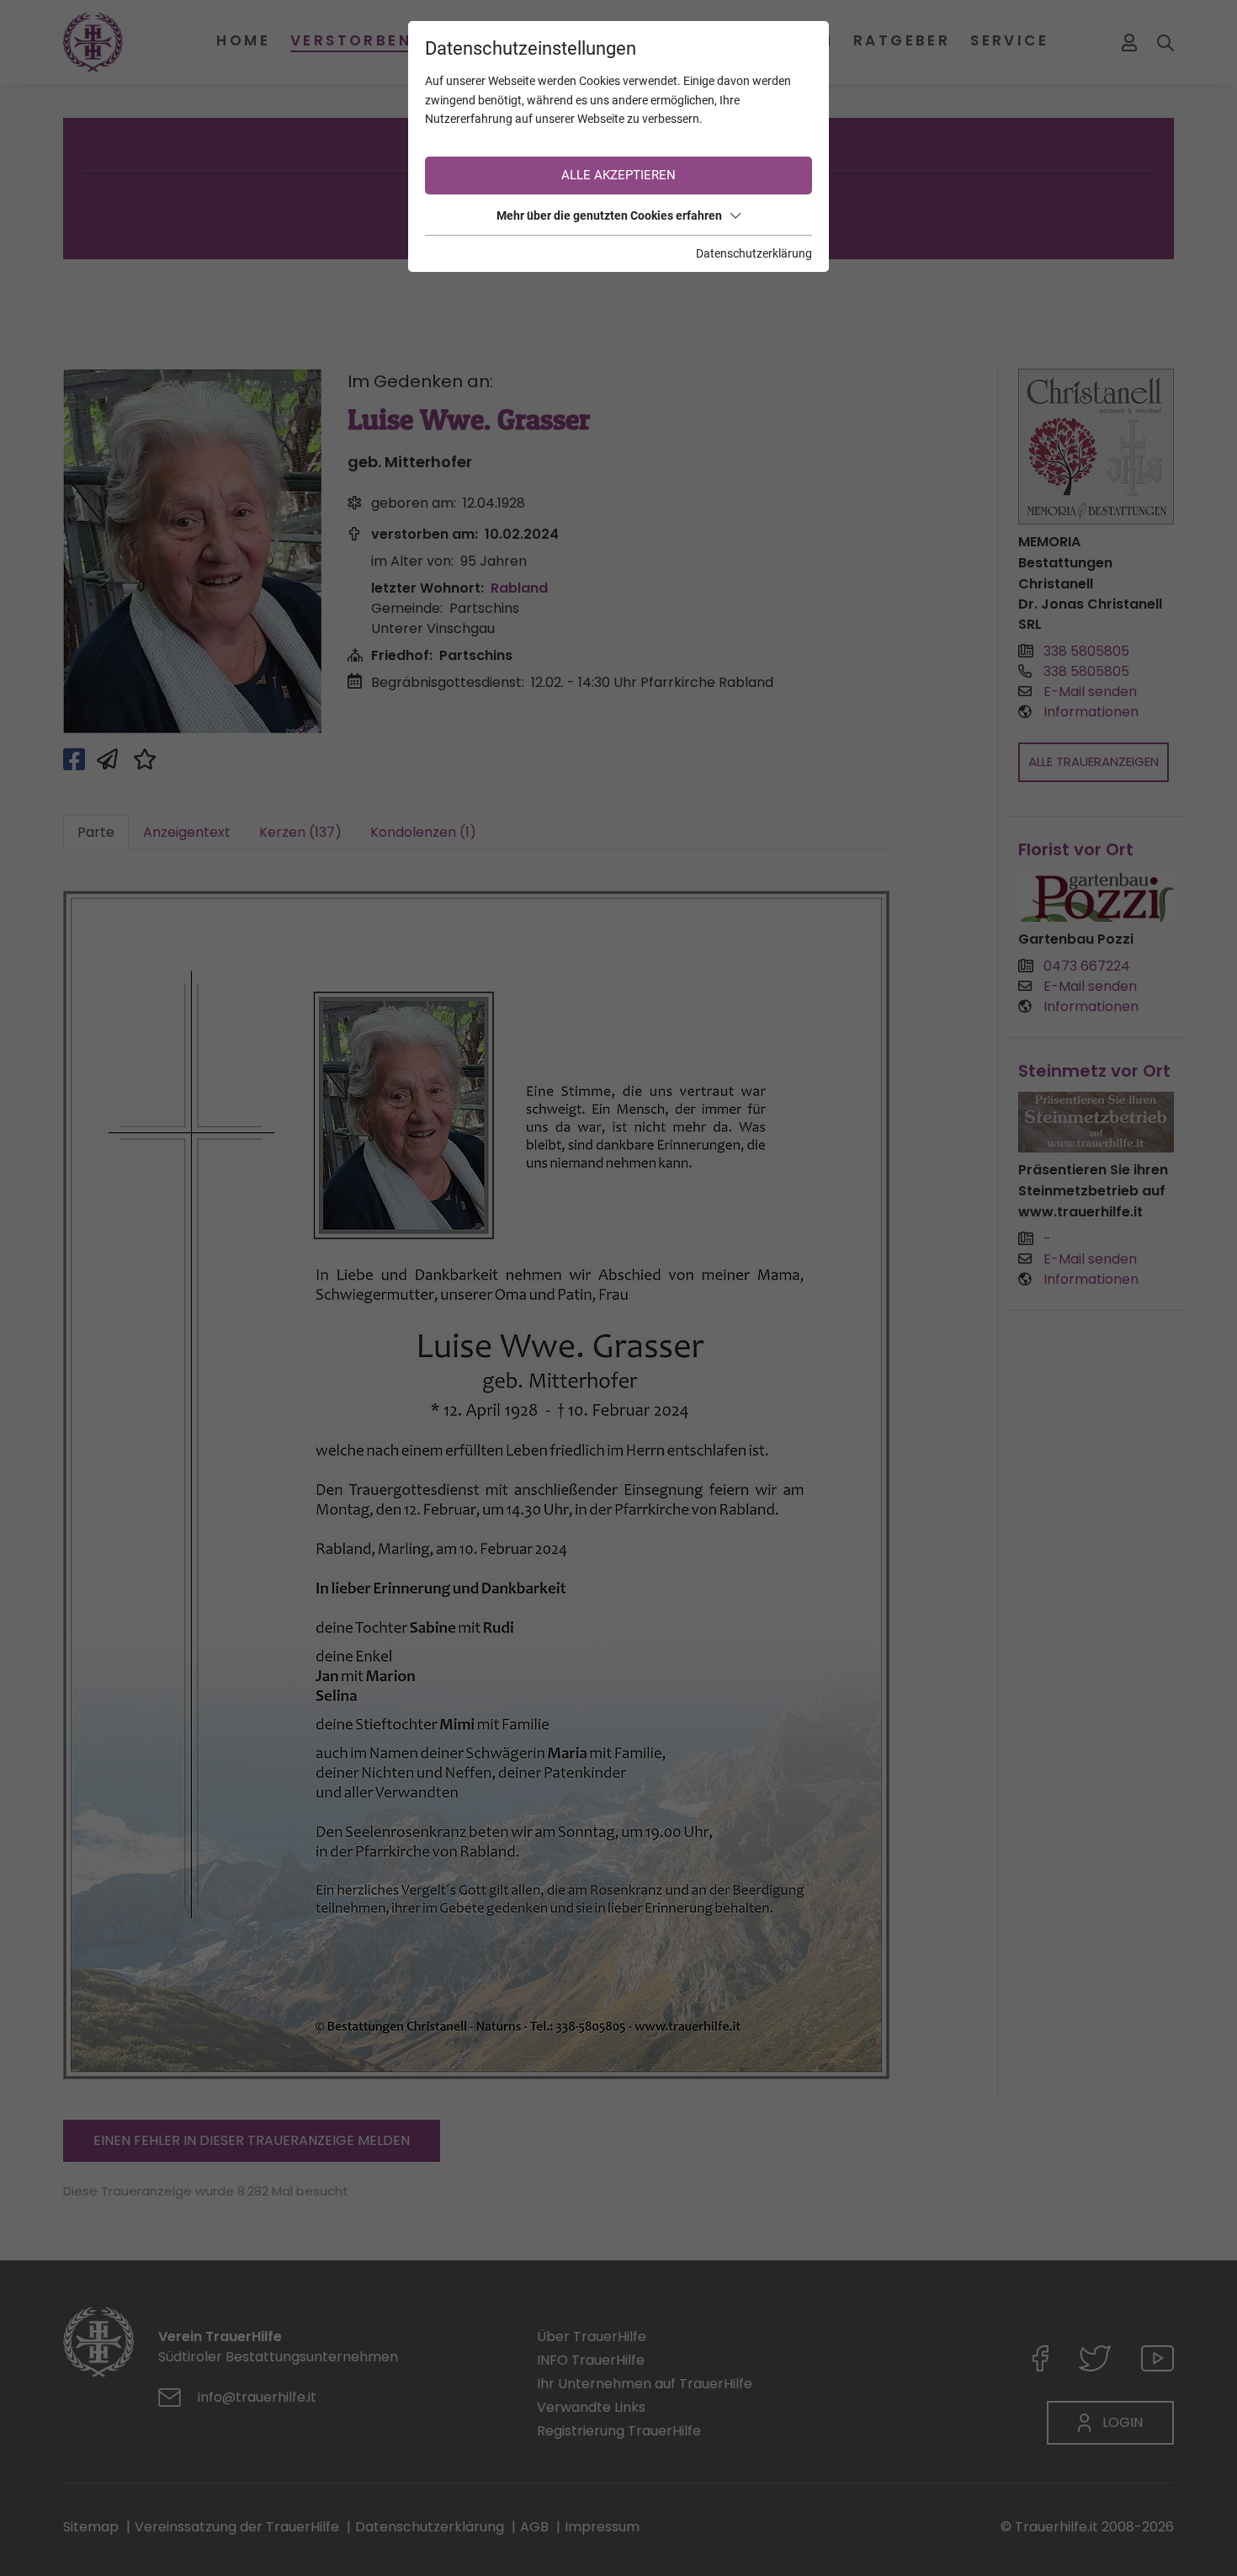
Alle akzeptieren (618, 175)
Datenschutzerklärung (754, 253)
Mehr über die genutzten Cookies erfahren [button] (609, 216)
